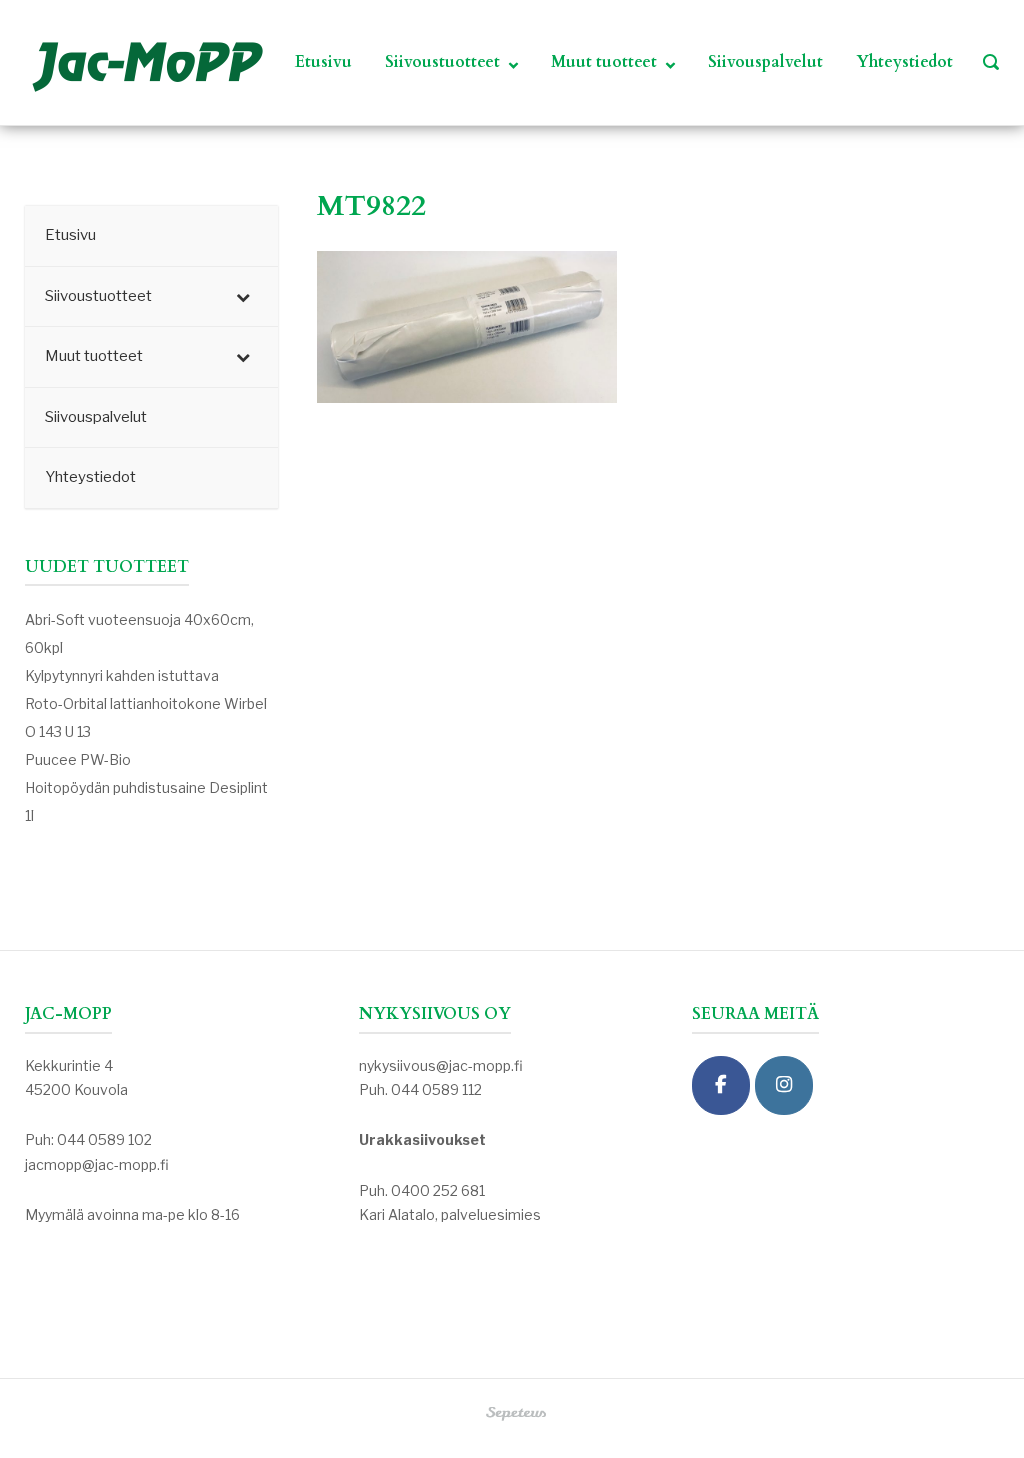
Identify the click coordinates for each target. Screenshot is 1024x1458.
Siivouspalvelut (765, 62)
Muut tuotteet (604, 62)
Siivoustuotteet (442, 62)
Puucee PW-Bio (78, 759)
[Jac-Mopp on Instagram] (784, 1085)
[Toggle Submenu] (243, 297)
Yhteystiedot (904, 62)
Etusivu (323, 62)
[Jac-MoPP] (721, 1085)
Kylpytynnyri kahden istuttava (122, 675)
